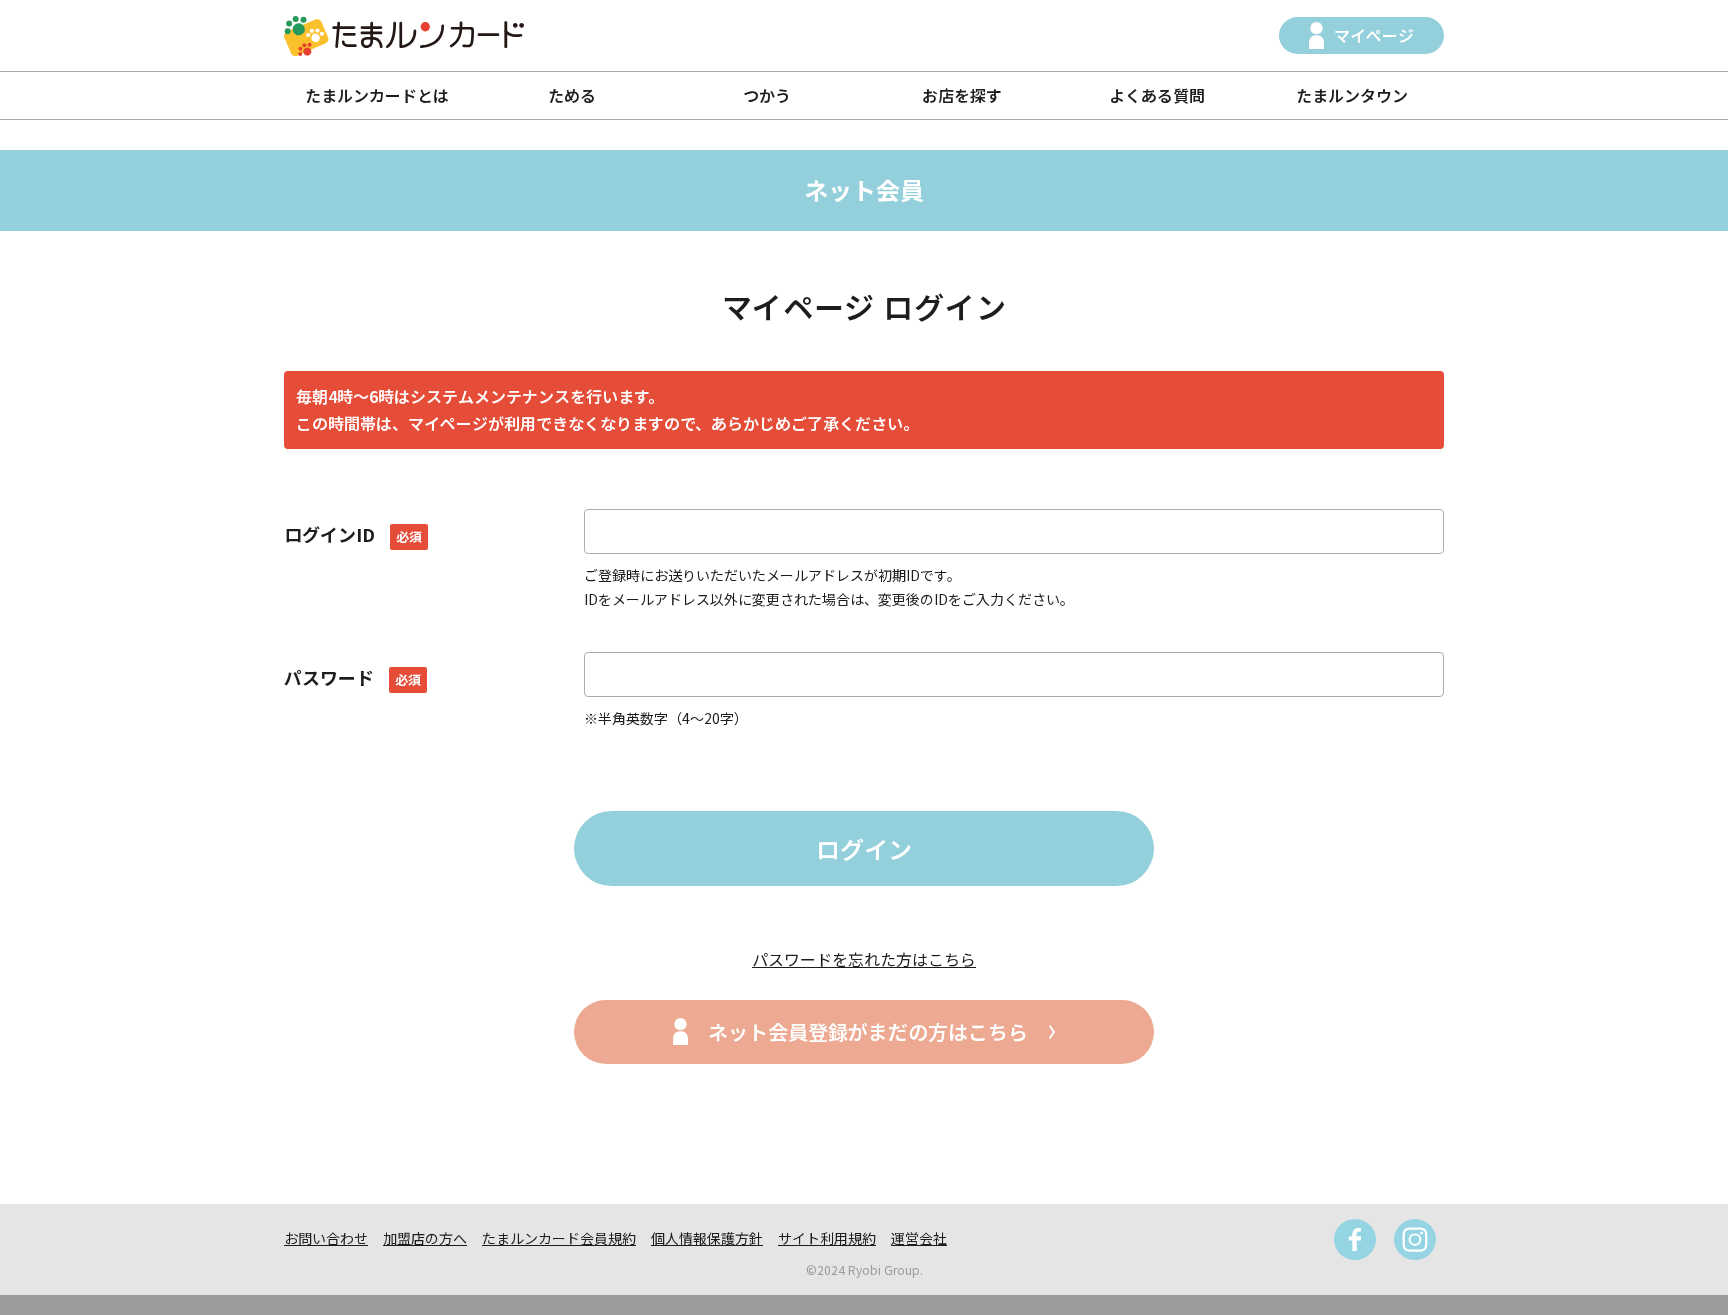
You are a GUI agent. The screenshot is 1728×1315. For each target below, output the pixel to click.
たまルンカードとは (377, 95)
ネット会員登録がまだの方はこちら (868, 1031)
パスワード (352, 677)
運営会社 (919, 1238)
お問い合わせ (326, 1238)
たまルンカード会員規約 (559, 1238)
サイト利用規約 (827, 1238)
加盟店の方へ (425, 1238)
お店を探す (962, 95)
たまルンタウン (1352, 95)
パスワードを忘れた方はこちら (864, 959)
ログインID (353, 534)
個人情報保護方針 (707, 1238)
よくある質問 (1157, 95)
